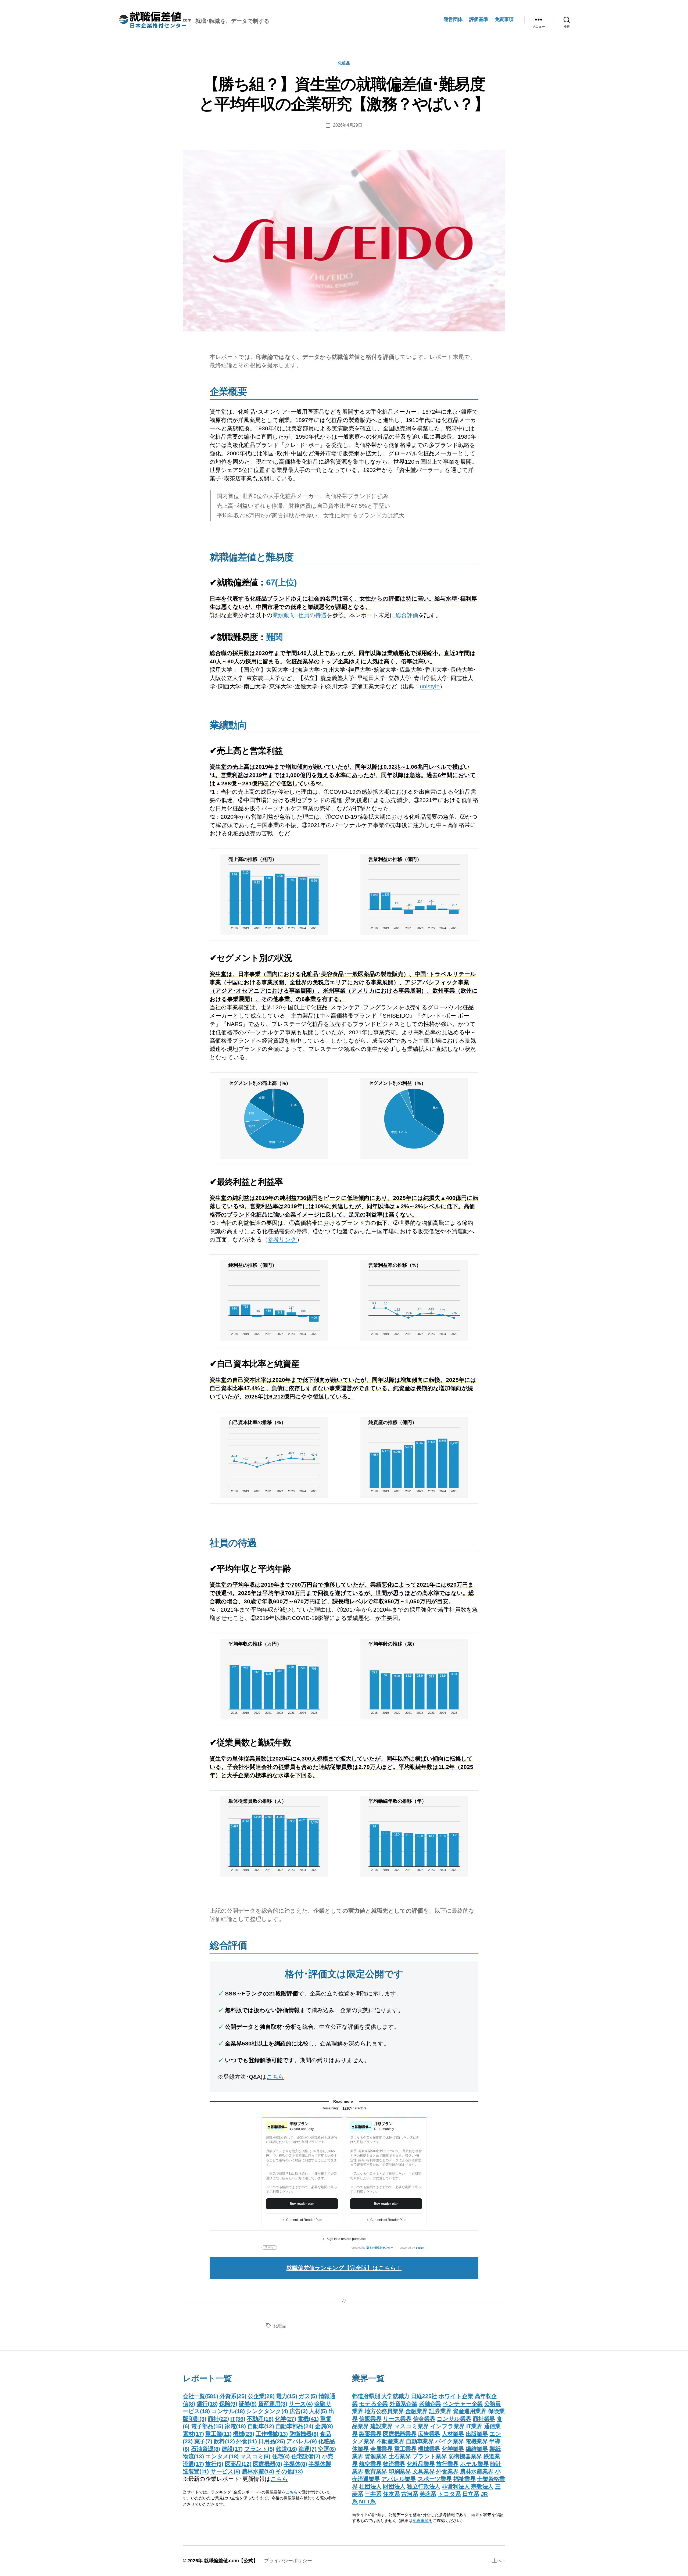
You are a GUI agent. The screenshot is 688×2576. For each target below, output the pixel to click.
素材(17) (193, 2434)
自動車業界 (420, 2441)
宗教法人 (482, 2486)
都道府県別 (366, 2396)
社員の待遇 (312, 615)
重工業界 (405, 2449)
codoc (420, 2248)
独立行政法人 (424, 2486)
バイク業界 (449, 2441)
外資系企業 (403, 2404)
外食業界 (447, 2471)
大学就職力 (395, 2396)
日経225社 (424, 2396)
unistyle (430, 686)
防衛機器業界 (465, 2456)
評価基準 (479, 19)
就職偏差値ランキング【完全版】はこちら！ (344, 2268)
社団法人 (370, 2486)
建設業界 (381, 2426)
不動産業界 (390, 2441)
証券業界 (440, 2411)
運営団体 (453, 19)
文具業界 (424, 2471)
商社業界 (484, 2419)
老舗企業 (430, 2404)
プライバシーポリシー (288, 2561)
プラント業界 (430, 2456)
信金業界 (424, 2419)
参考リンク (282, 1239)
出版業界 (477, 2434)
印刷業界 (400, 2471)
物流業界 (394, 2464)
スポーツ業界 (435, 2479)
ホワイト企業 (456, 2396)
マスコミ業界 (411, 2426)
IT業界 (474, 2426)
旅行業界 (447, 2464)
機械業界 (429, 2449)
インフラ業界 (447, 2426)
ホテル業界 (474, 2464)
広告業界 (429, 2434)
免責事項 (504, 19)
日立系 (471, 2494)
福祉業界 (465, 2479)
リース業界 (397, 2419)
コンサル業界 (454, 2419)
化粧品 (344, 63)
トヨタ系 (449, 2494)
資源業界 (376, 2456)
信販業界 (370, 2419)
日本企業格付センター (380, 2248)
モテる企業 (373, 2404)
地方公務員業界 (384, 2411)
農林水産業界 (477, 2471)
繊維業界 (477, 2449)
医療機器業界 (400, 2434)
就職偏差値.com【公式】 (231, 2561)
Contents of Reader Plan (304, 2220)
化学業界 (453, 2449)
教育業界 (376, 2471)
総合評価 (407, 615)
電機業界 (477, 2441)
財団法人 (394, 2486)
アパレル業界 (399, 2479)
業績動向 (284, 615)
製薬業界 (370, 2434)
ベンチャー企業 (463, 2404)
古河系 (410, 2494)
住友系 (391, 2494)
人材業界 (453, 2434)
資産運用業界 (470, 2411)
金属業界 (381, 2449)
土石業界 (400, 2456)
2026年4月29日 (347, 125)
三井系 (373, 2494)
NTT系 (367, 2501)
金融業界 (416, 2411)
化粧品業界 (421, 2464)
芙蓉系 (428, 2494)
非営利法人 (456, 2486)
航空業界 (370, 2464)
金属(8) (324, 2426)
